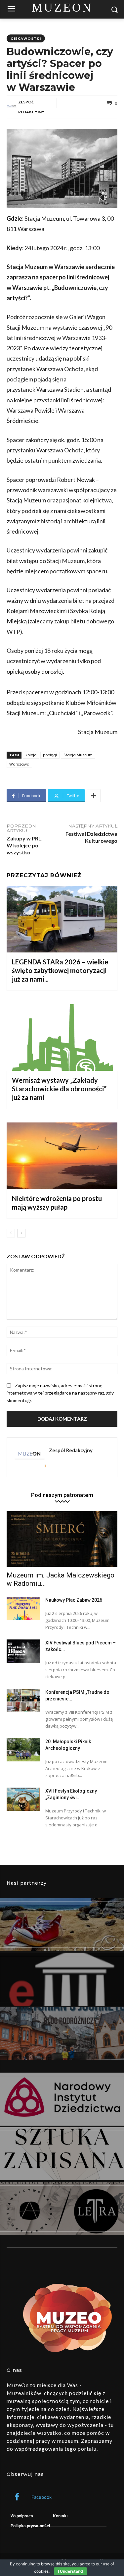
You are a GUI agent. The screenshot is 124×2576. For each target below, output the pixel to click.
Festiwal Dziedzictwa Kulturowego (91, 837)
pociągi (50, 755)
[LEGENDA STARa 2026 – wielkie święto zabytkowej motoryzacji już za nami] (62, 919)
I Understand (70, 2571)
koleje (31, 755)
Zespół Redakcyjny (31, 107)
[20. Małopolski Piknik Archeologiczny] (23, 1750)
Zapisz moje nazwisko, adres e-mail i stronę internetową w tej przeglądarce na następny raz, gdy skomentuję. (60, 1393)
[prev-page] (11, 1233)
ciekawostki (26, 38)
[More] (94, 796)
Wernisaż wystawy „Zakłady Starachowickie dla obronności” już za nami (59, 1089)
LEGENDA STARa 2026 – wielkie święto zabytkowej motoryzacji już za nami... (60, 970)
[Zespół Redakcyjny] (12, 107)
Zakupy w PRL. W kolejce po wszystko (25, 845)
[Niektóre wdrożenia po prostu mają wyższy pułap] (62, 1156)
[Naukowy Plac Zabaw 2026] (23, 1608)
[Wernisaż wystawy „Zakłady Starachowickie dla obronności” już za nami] (62, 1037)
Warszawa (19, 764)
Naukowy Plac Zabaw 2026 (74, 1600)
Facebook (41, 2497)
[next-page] (21, 1233)
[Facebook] (17, 2497)
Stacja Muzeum (78, 755)
